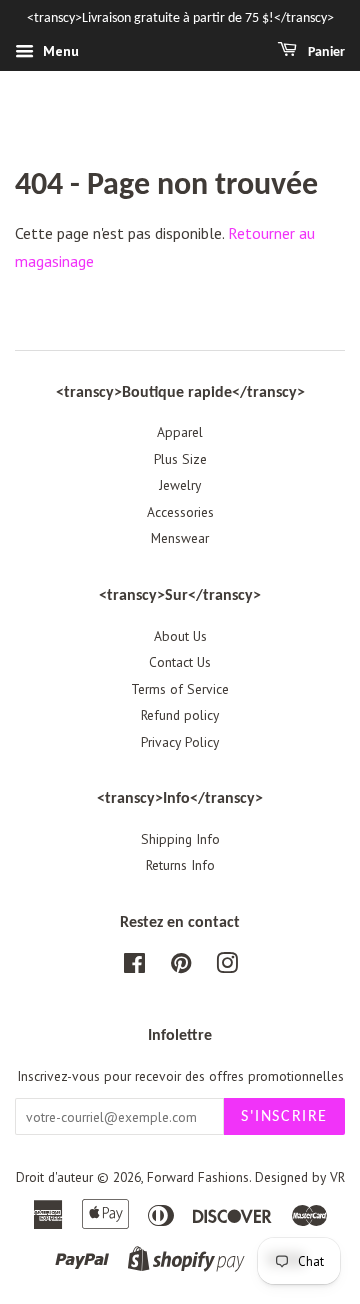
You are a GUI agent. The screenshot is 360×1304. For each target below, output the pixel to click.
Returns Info (180, 865)
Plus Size (180, 459)
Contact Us (180, 662)
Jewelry (180, 485)
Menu (59, 51)
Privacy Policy (180, 742)
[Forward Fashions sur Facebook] (134, 967)
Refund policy (180, 715)
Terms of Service (180, 689)
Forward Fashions (198, 1177)
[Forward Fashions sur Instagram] (227, 967)
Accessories (180, 512)
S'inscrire (284, 1117)
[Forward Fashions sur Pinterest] (181, 967)
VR (337, 1177)
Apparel (180, 432)
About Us (180, 636)
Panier (325, 52)
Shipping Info (180, 839)
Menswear (180, 538)
